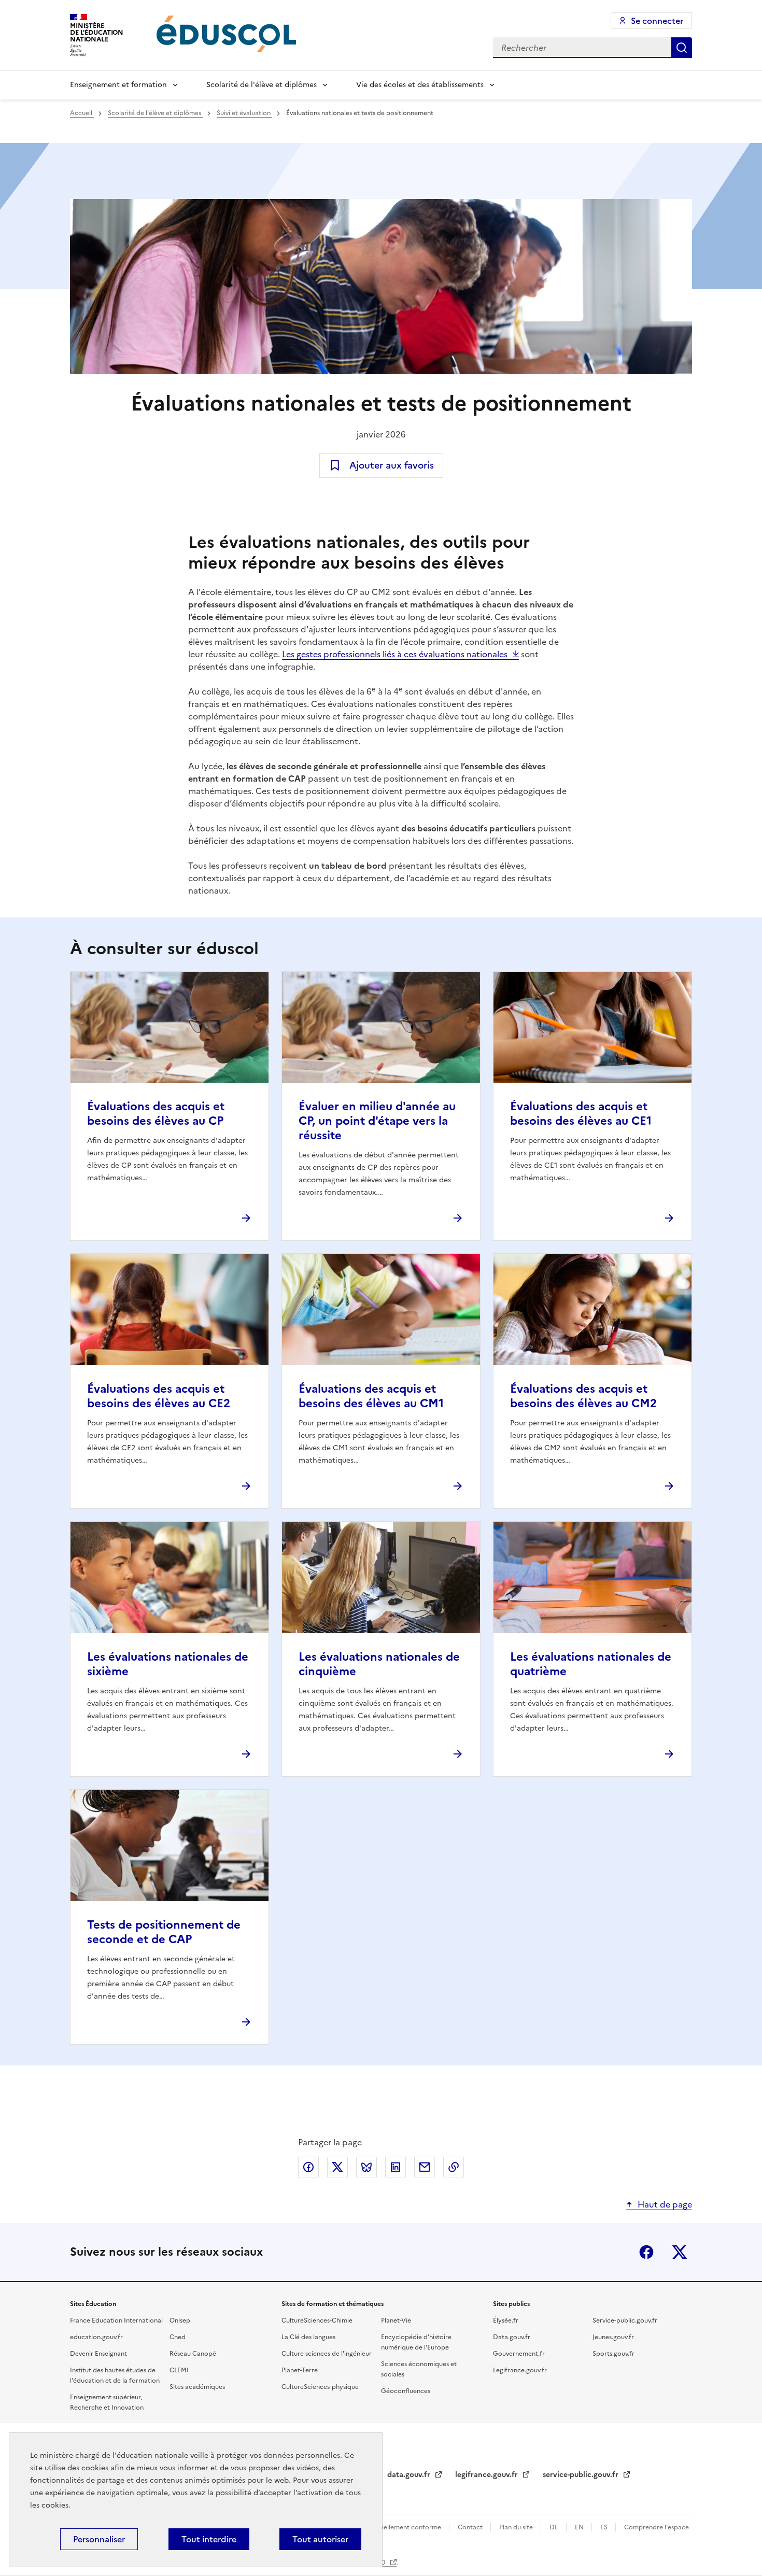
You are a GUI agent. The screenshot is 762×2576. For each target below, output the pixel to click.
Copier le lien (454, 2167)
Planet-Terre (300, 2370)
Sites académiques (197, 2387)
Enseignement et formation (118, 85)
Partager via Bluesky (366, 2167)
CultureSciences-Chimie (317, 2320)
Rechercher (682, 48)
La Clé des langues (308, 2337)
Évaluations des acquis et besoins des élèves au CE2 (159, 1396)
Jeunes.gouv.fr (613, 2337)
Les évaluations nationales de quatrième (591, 1664)
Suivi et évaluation (244, 113)
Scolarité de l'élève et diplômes (262, 85)
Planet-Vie (396, 2320)
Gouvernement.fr (519, 2354)
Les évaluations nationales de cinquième (379, 1664)
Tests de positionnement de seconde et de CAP (164, 1932)
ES (605, 2527)
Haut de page (665, 2204)
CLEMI (179, 2370)
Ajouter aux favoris (392, 465)
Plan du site (517, 2527)
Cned (178, 2337)
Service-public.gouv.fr (625, 2320)
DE (555, 2527)
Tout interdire (209, 2539)
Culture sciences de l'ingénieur (327, 2354)
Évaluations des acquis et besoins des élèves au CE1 (581, 1114)
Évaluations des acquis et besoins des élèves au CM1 (371, 1396)
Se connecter (657, 21)
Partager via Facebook (308, 2167)
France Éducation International (116, 2320)
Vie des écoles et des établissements (420, 85)
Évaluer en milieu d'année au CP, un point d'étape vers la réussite (377, 1121)
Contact (471, 2527)
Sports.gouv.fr (613, 2354)
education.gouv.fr (96, 2337)
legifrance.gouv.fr (488, 2475)
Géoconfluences (406, 2391)
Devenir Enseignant (98, 2354)
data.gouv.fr (410, 2475)
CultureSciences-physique (320, 2387)
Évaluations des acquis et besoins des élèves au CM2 (583, 1396)
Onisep (180, 2320)
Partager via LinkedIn (396, 2167)
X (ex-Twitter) (680, 2252)
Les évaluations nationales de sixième (168, 1664)
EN (580, 2527)
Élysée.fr (506, 2320)
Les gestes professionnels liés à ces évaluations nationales (395, 654)
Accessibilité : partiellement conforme (385, 2527)
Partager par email (425, 2167)
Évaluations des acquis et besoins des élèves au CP (156, 1114)
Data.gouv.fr (512, 2337)
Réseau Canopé (193, 2354)
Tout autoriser (320, 2539)
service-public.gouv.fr (582, 2475)
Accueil (82, 113)
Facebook (646, 2252)
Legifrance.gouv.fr (520, 2370)
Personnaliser (99, 2539)
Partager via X (337, 2167)
